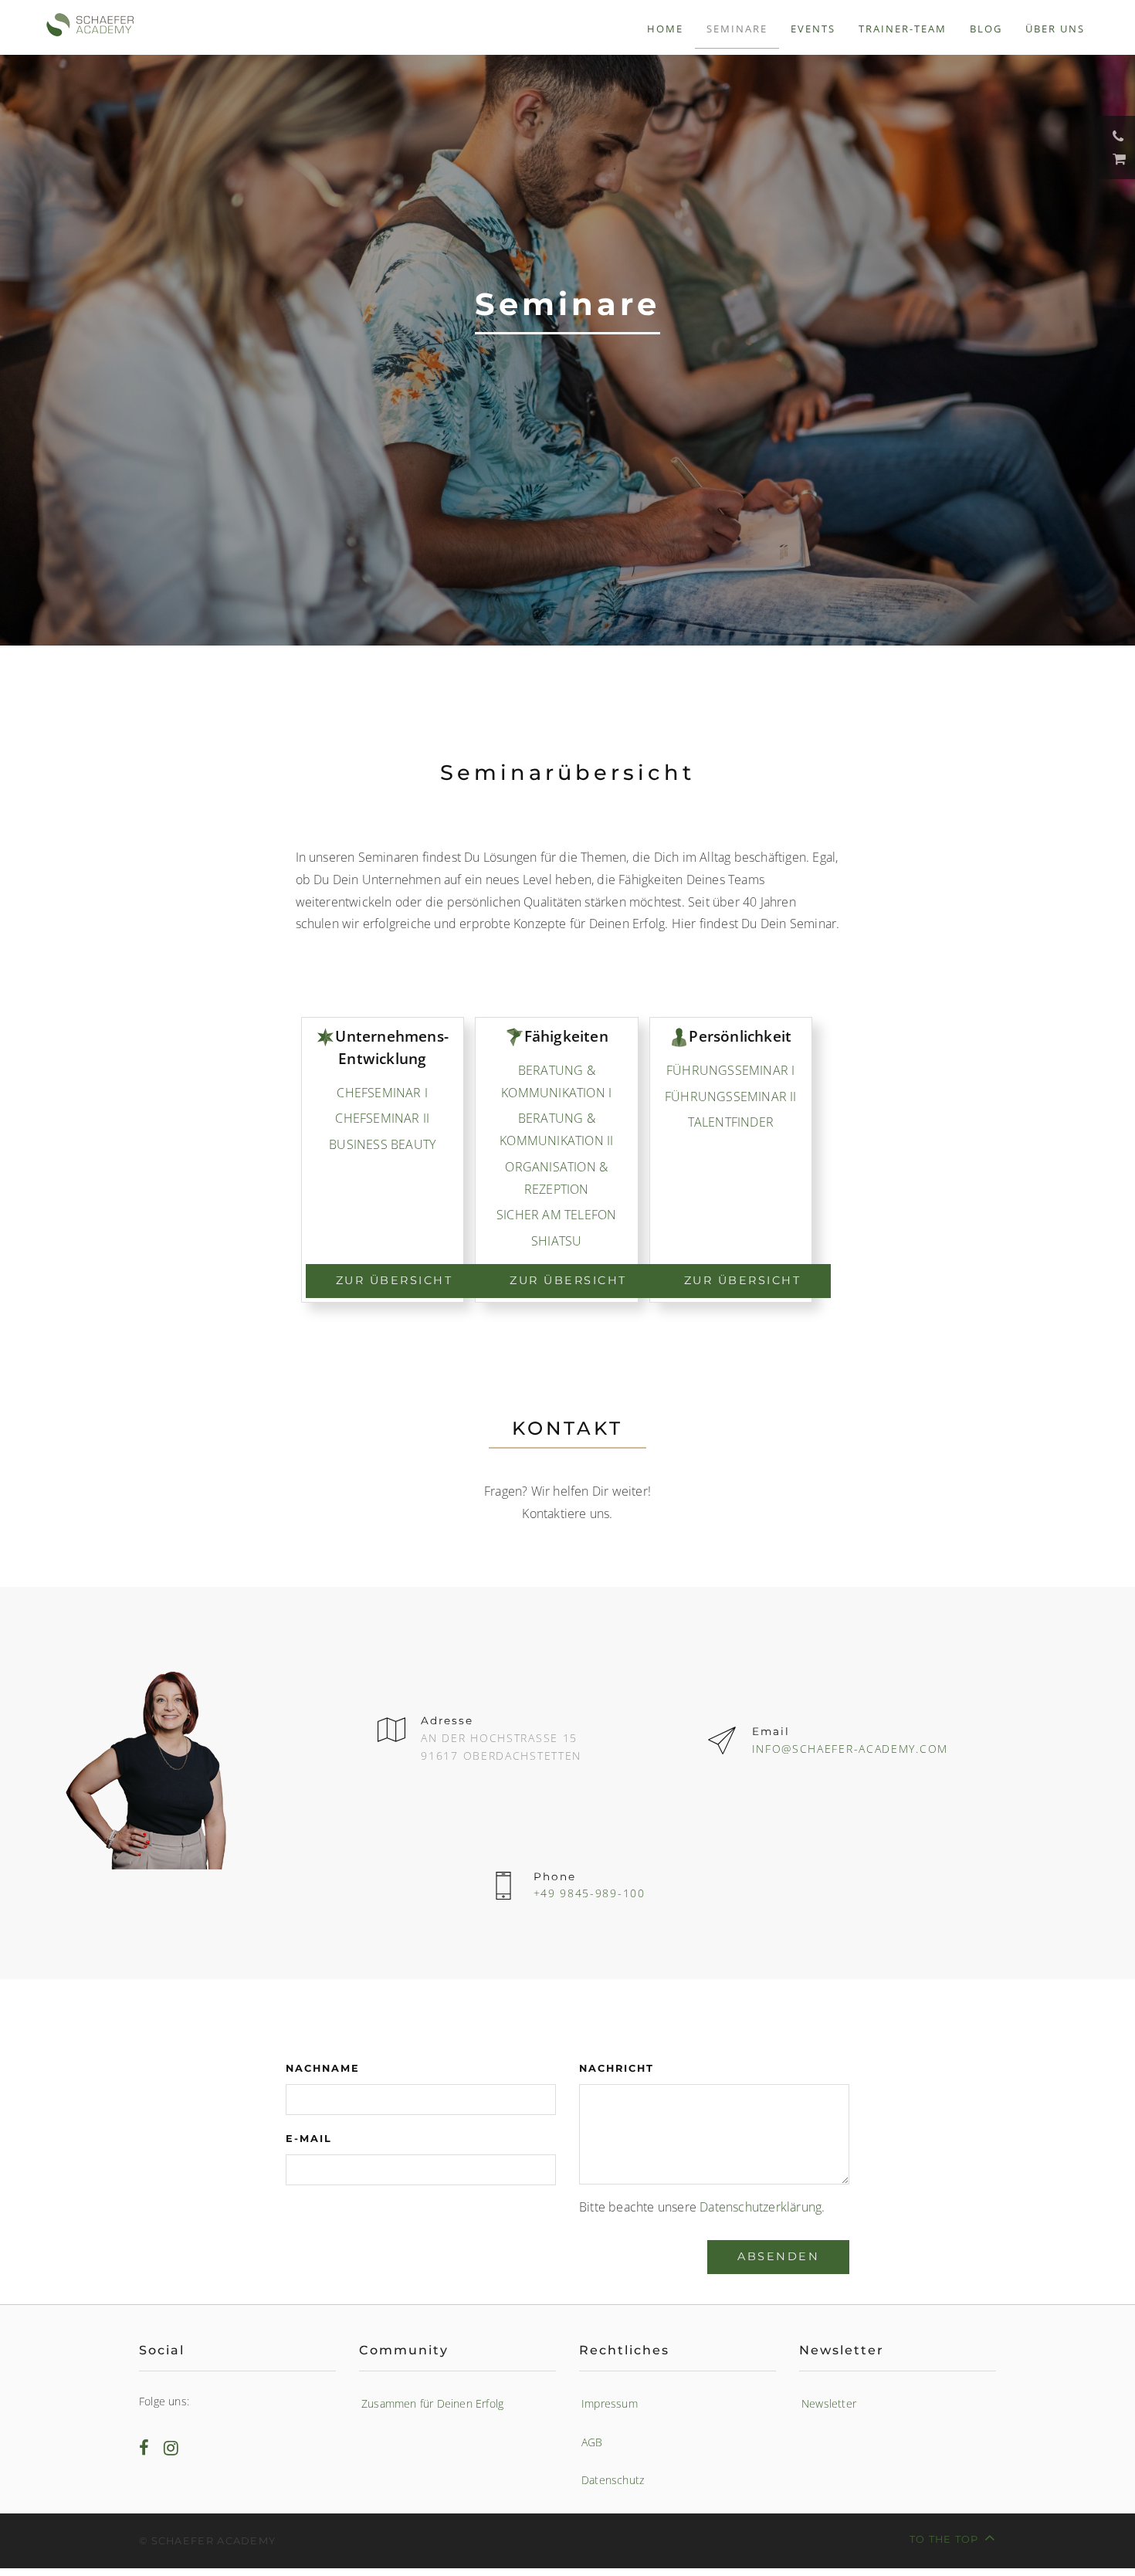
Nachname (323, 2068)
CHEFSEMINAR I (382, 1093)
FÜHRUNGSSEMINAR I (730, 1070)
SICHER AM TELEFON (556, 1215)
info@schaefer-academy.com (850, 1749)
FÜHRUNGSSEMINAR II (731, 1096)
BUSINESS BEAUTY (382, 1144)
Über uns (1055, 29)
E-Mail (309, 2139)
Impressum (610, 2403)
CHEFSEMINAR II (382, 1118)
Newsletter (829, 2403)
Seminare (737, 29)
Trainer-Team (903, 29)
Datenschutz (613, 2480)
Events (813, 29)
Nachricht (617, 2068)
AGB (592, 2442)
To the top (944, 2539)
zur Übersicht (395, 1280)
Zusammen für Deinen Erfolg (432, 2403)
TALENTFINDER (731, 1122)
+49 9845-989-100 (590, 1893)
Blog (986, 29)
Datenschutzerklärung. (762, 2207)
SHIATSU (556, 1241)
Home (665, 29)
